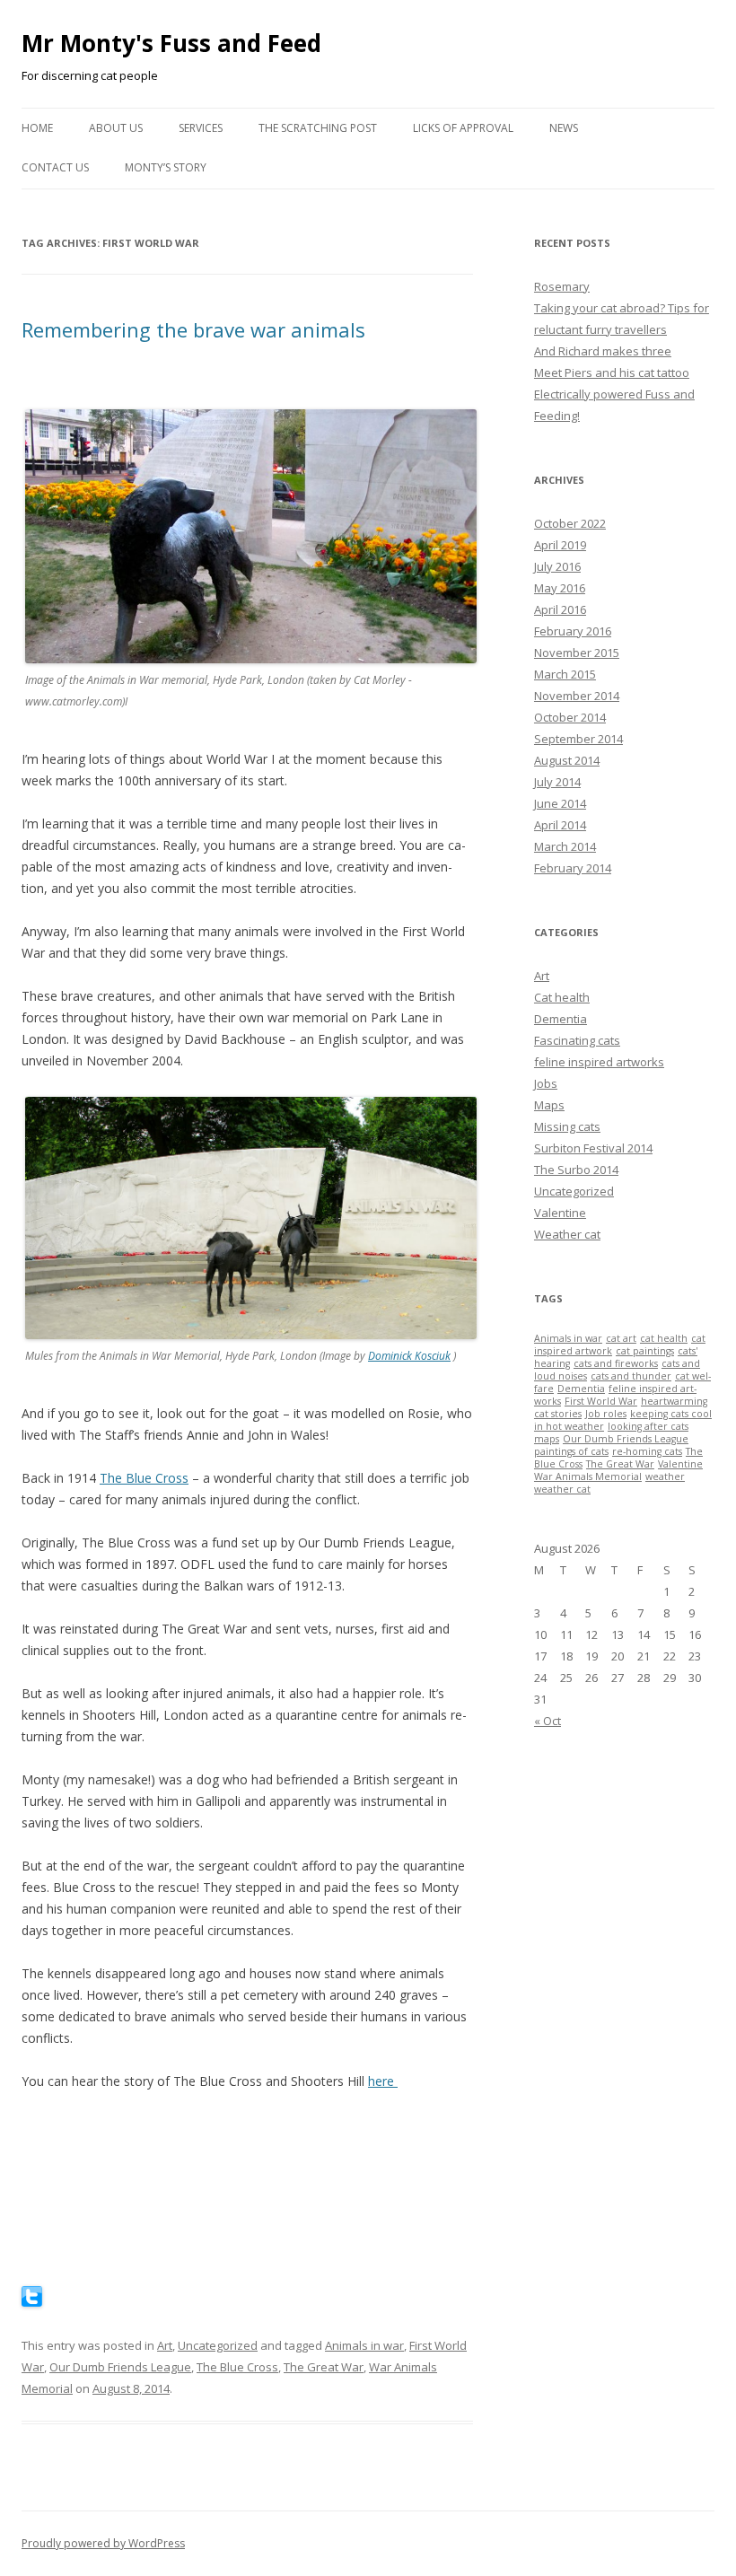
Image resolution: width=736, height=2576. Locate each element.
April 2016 (560, 609)
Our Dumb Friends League (120, 2367)
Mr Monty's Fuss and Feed (171, 43)
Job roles (606, 1414)
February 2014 (573, 868)
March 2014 (565, 846)
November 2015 (577, 653)
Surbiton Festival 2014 (593, 1148)
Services (201, 128)
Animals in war (364, 2345)
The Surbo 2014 (576, 1170)
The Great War (324, 2367)
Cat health (562, 997)
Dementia (561, 1019)
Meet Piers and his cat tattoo (612, 372)
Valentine (560, 1213)
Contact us (55, 167)
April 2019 (560, 545)
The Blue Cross (144, 1478)
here (383, 2081)
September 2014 (578, 739)
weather (665, 1476)
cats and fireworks (616, 1363)
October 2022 (570, 523)
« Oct (548, 1721)
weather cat (562, 1489)
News (564, 128)
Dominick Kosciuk (409, 1356)
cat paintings (645, 1351)
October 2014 (570, 717)
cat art (621, 1338)
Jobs (546, 1083)
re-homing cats (647, 1451)
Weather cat (567, 1234)
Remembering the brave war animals (193, 329)
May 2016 (560, 588)
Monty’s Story (166, 167)
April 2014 (560, 825)
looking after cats (648, 1426)
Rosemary (562, 286)
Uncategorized (218, 2345)
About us (116, 128)
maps (547, 1439)
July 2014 (557, 782)
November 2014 (577, 696)
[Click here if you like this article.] (32, 2302)
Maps (549, 1105)
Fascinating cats (577, 1040)
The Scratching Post (318, 128)
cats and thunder (631, 1376)
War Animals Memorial (588, 1476)
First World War (601, 1401)
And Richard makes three (603, 351)
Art (165, 2345)
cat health (664, 1338)
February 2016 (573, 631)
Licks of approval (463, 128)
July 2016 (557, 566)
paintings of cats (571, 1451)
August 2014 (567, 760)
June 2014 (560, 803)
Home (37, 128)
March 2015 (565, 674)
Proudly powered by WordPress (103, 2543)
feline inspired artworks (599, 1062)
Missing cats (567, 1126)
